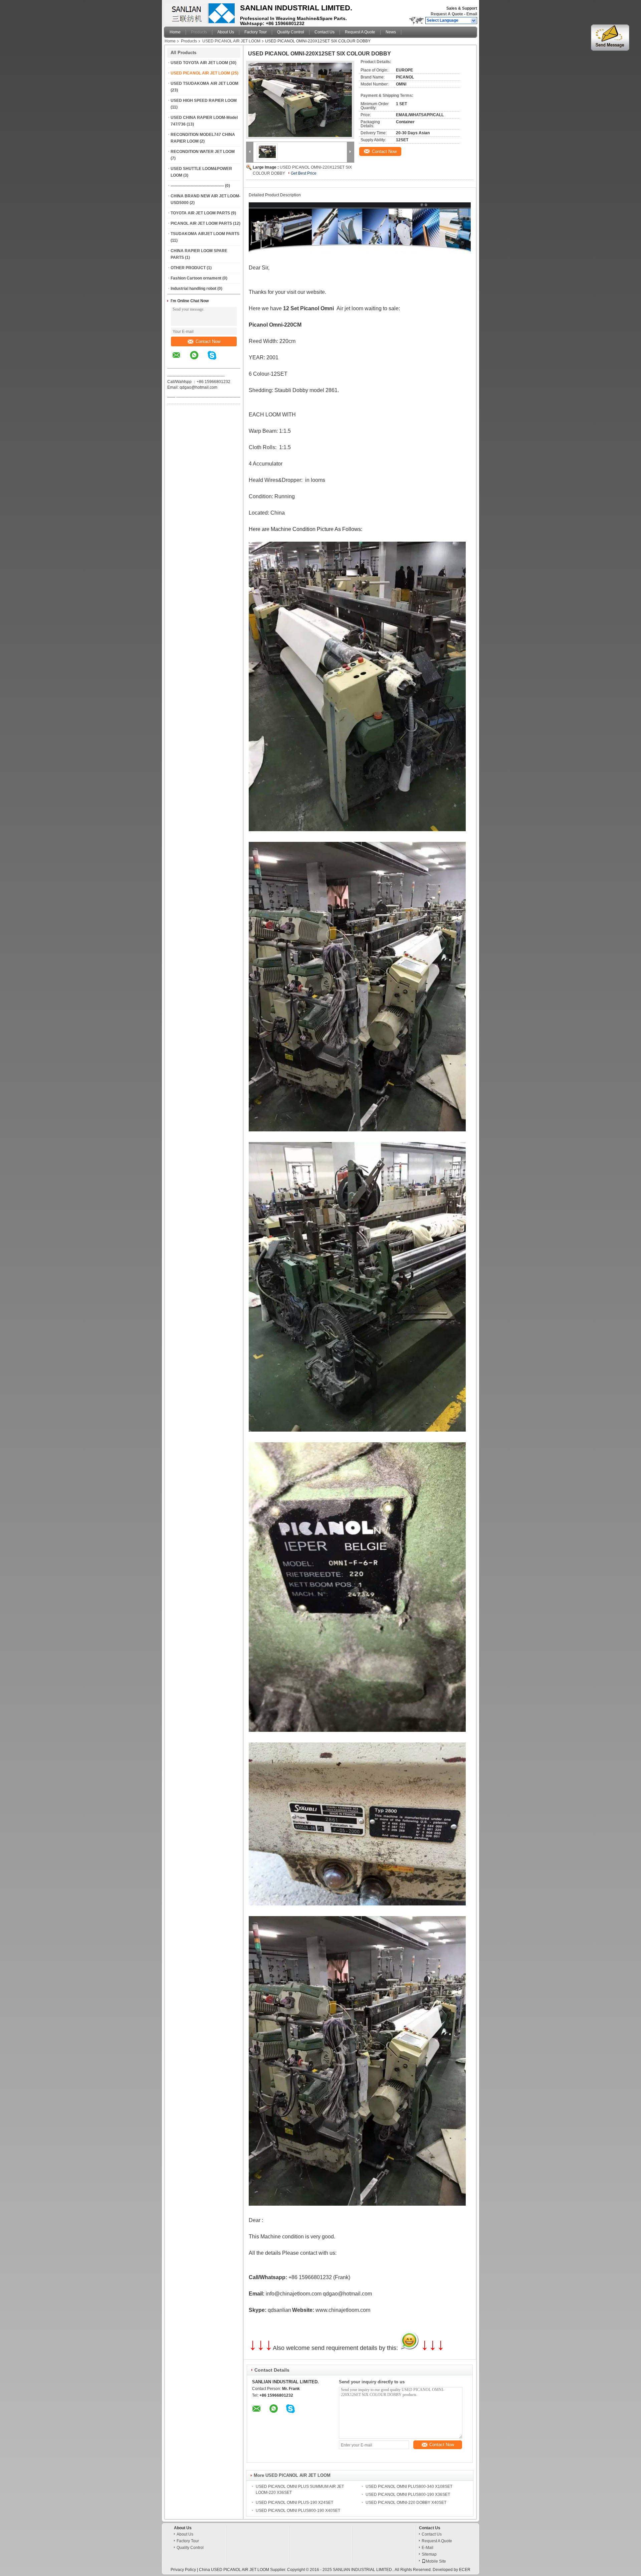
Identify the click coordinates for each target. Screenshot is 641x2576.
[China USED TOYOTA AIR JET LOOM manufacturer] (200, 12)
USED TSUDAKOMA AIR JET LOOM (204, 83)
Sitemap (429, 2554)
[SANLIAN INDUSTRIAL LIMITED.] (474, 21)
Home (175, 32)
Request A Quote (447, 14)
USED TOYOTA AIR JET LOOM (199, 63)
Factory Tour (256, 32)
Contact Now (208, 341)
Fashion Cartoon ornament (196, 278)
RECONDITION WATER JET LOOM (203, 152)
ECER (465, 2570)
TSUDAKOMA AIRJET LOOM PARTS (205, 234)
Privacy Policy (183, 2570)
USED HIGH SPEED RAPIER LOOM (204, 101)
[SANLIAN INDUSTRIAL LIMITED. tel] (230, 362)
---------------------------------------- (197, 186)
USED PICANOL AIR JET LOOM (231, 41)
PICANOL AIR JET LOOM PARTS (201, 223)
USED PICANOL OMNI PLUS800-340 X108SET (409, 2487)
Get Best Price (304, 173)
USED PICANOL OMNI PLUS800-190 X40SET (298, 2511)
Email (472, 14)
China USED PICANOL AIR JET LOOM (234, 2570)
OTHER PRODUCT (188, 268)
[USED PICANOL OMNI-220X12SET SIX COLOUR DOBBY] (300, 100)
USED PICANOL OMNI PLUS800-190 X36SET (408, 2495)
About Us (226, 32)
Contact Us (325, 32)
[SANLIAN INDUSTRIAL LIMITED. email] (181, 360)
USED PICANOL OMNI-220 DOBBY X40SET (406, 2503)
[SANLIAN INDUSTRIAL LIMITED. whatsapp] (198, 360)
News (391, 32)
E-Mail (428, 2548)
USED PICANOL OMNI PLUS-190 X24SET (294, 2503)
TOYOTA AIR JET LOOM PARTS (200, 213)
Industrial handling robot (193, 289)
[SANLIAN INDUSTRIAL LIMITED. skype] (216, 360)
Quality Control (291, 32)
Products (199, 32)
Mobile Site (436, 2561)
